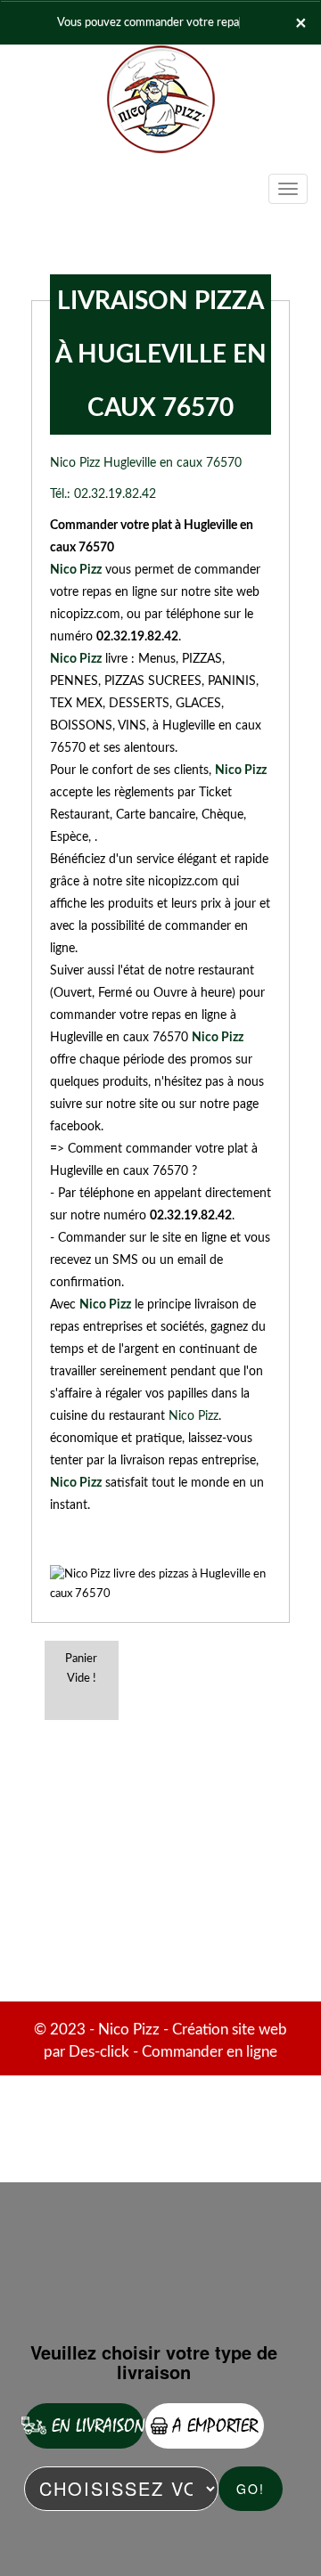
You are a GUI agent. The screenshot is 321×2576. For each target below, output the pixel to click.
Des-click (99, 2052)
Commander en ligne (210, 2052)
